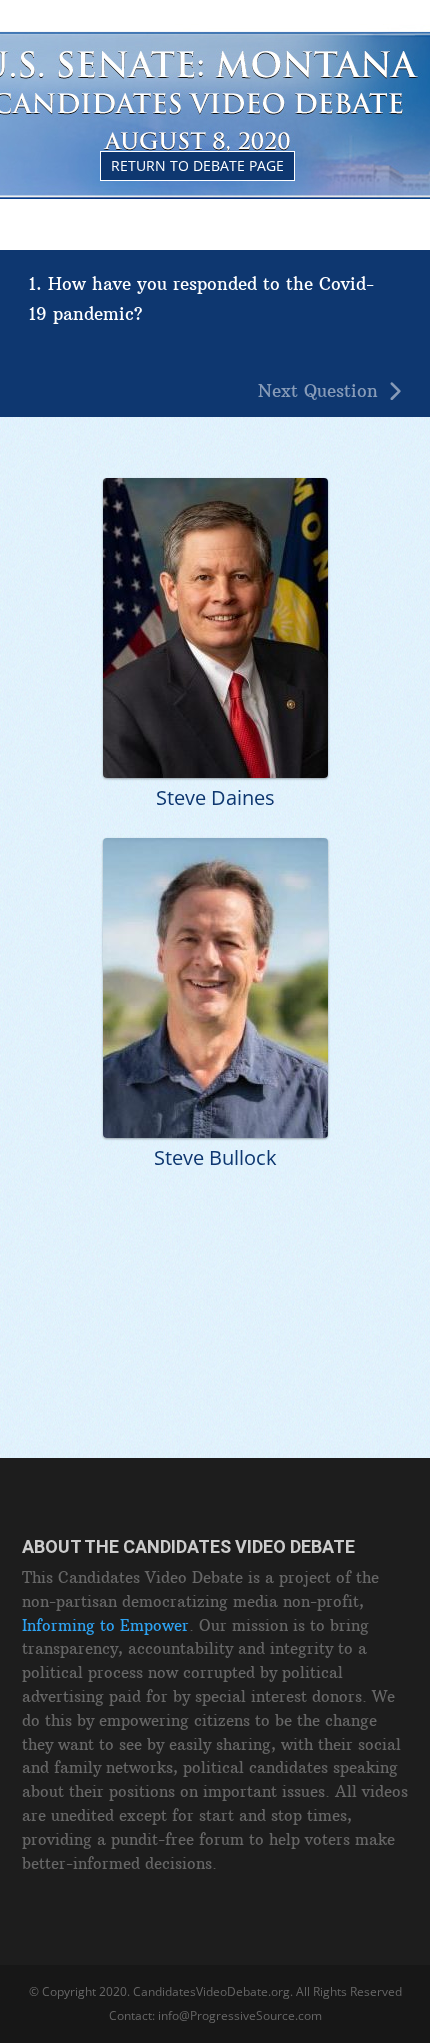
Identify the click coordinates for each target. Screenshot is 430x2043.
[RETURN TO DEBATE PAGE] (215, 41)
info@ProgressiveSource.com (240, 2015)
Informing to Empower (105, 1625)
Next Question (318, 391)
